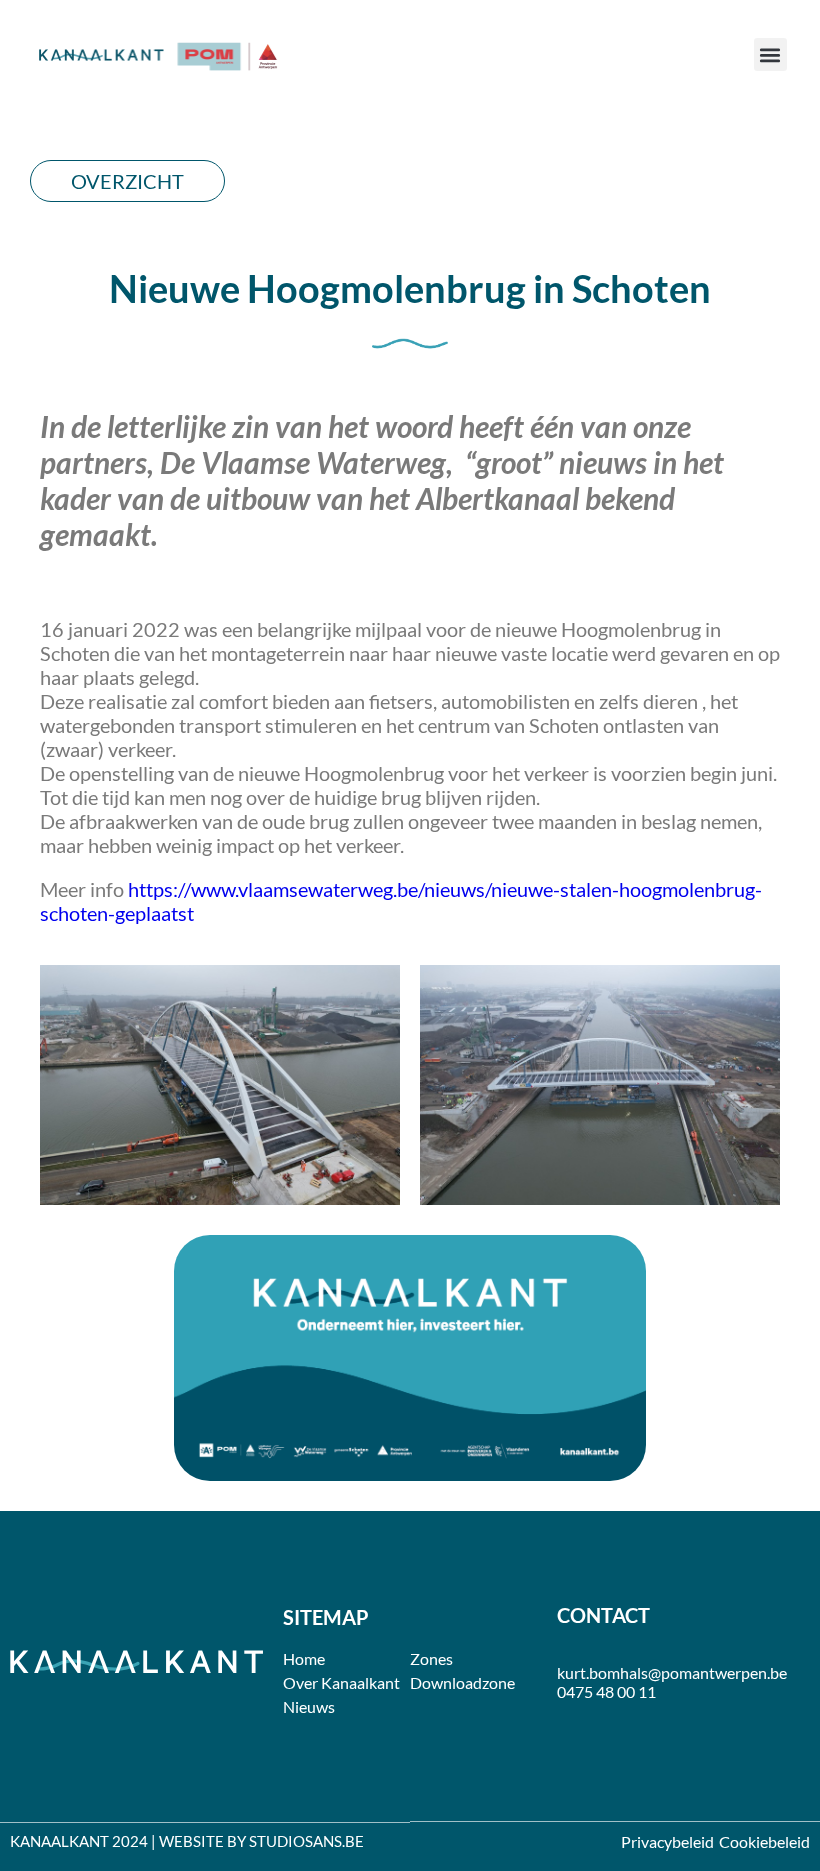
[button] (770, 54)
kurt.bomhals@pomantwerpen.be (672, 1672)
